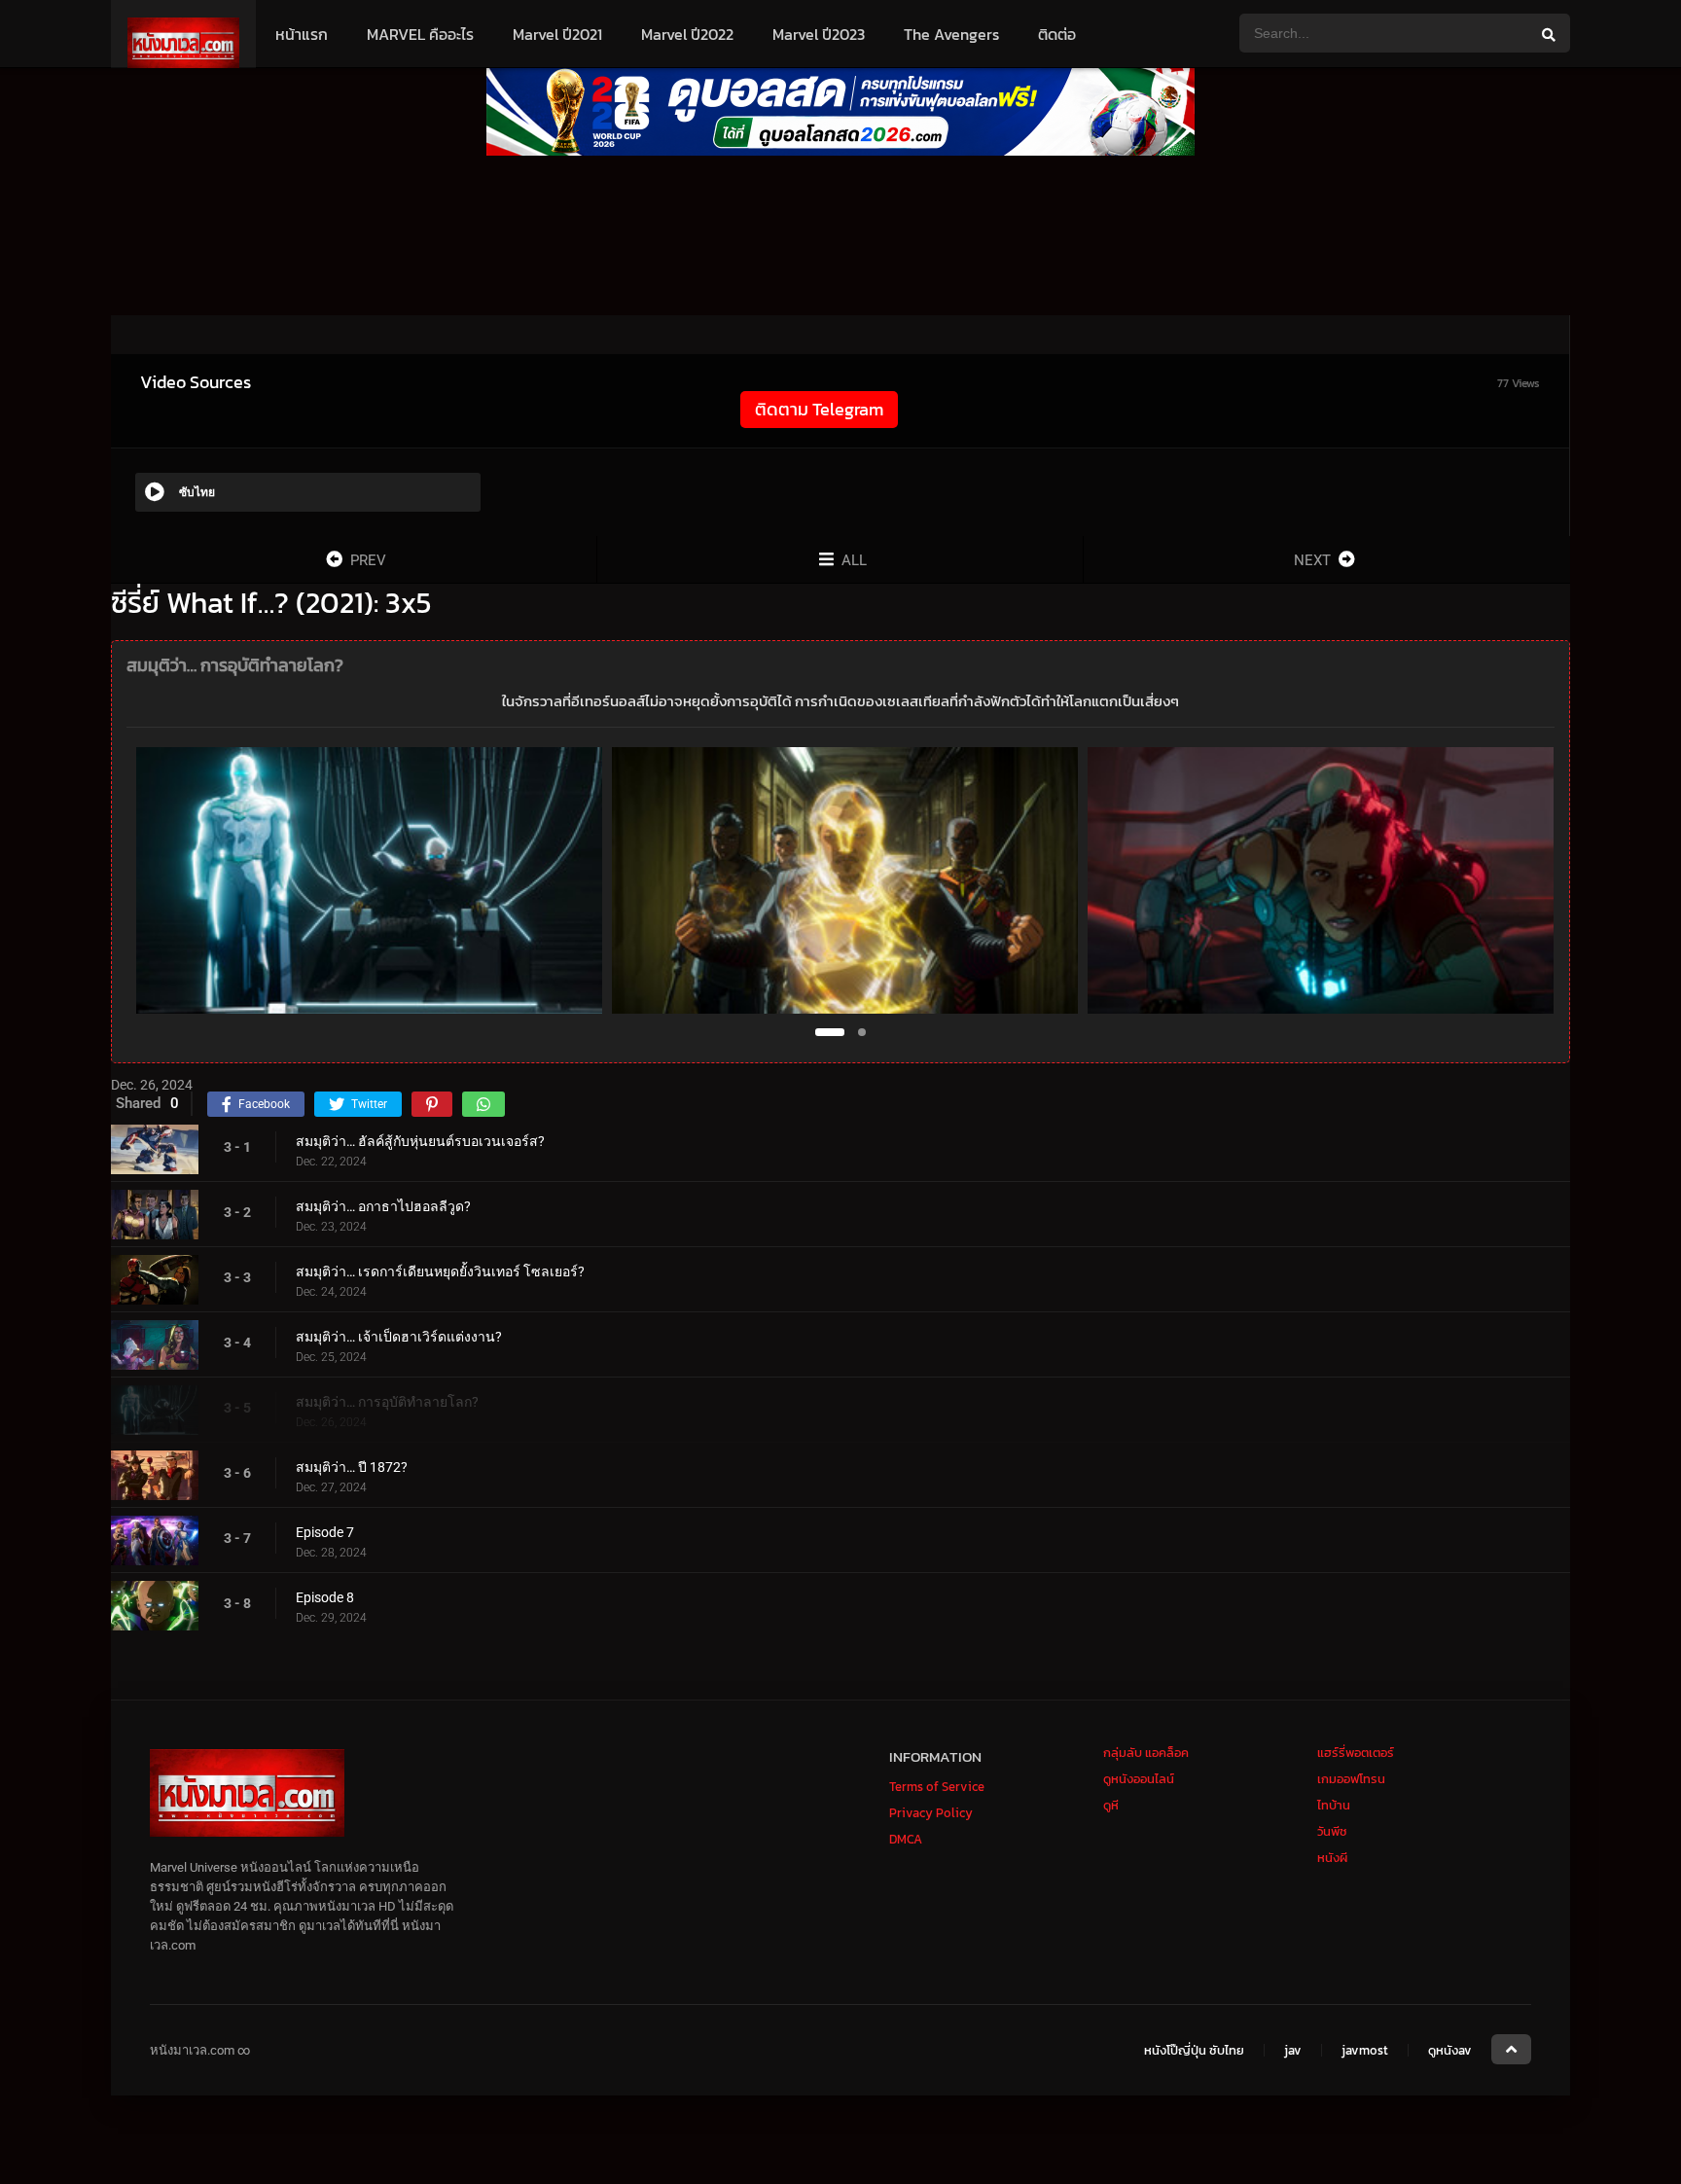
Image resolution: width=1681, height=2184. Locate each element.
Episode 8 (325, 1597)
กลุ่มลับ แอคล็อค (1146, 1753)
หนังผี (1332, 1858)
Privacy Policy (931, 1813)
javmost (1365, 2051)
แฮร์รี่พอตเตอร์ (1356, 1753)
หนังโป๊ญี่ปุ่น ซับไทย (1194, 2051)
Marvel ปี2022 (687, 34)
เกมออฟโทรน (1351, 1779)
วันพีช (1332, 1831)
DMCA (906, 1839)
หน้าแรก (302, 34)
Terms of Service (937, 1787)
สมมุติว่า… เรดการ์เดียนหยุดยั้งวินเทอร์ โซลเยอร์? (440, 1271)
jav (1293, 2051)
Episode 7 (325, 1532)
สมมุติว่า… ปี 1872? (352, 1467)
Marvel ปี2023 (819, 34)
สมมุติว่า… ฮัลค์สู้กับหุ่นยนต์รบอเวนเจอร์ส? (420, 1141)
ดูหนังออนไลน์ (1139, 1779)
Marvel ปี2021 (557, 34)
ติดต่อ (1057, 34)
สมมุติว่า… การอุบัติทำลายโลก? (387, 1402)
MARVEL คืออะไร (420, 34)
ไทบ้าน (1334, 1805)
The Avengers (951, 34)
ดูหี (1111, 1805)
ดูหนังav (1450, 2051)
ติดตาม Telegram (819, 409)
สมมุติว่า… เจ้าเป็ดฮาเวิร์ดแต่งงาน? (399, 1337)
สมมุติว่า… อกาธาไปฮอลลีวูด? (383, 1206)
